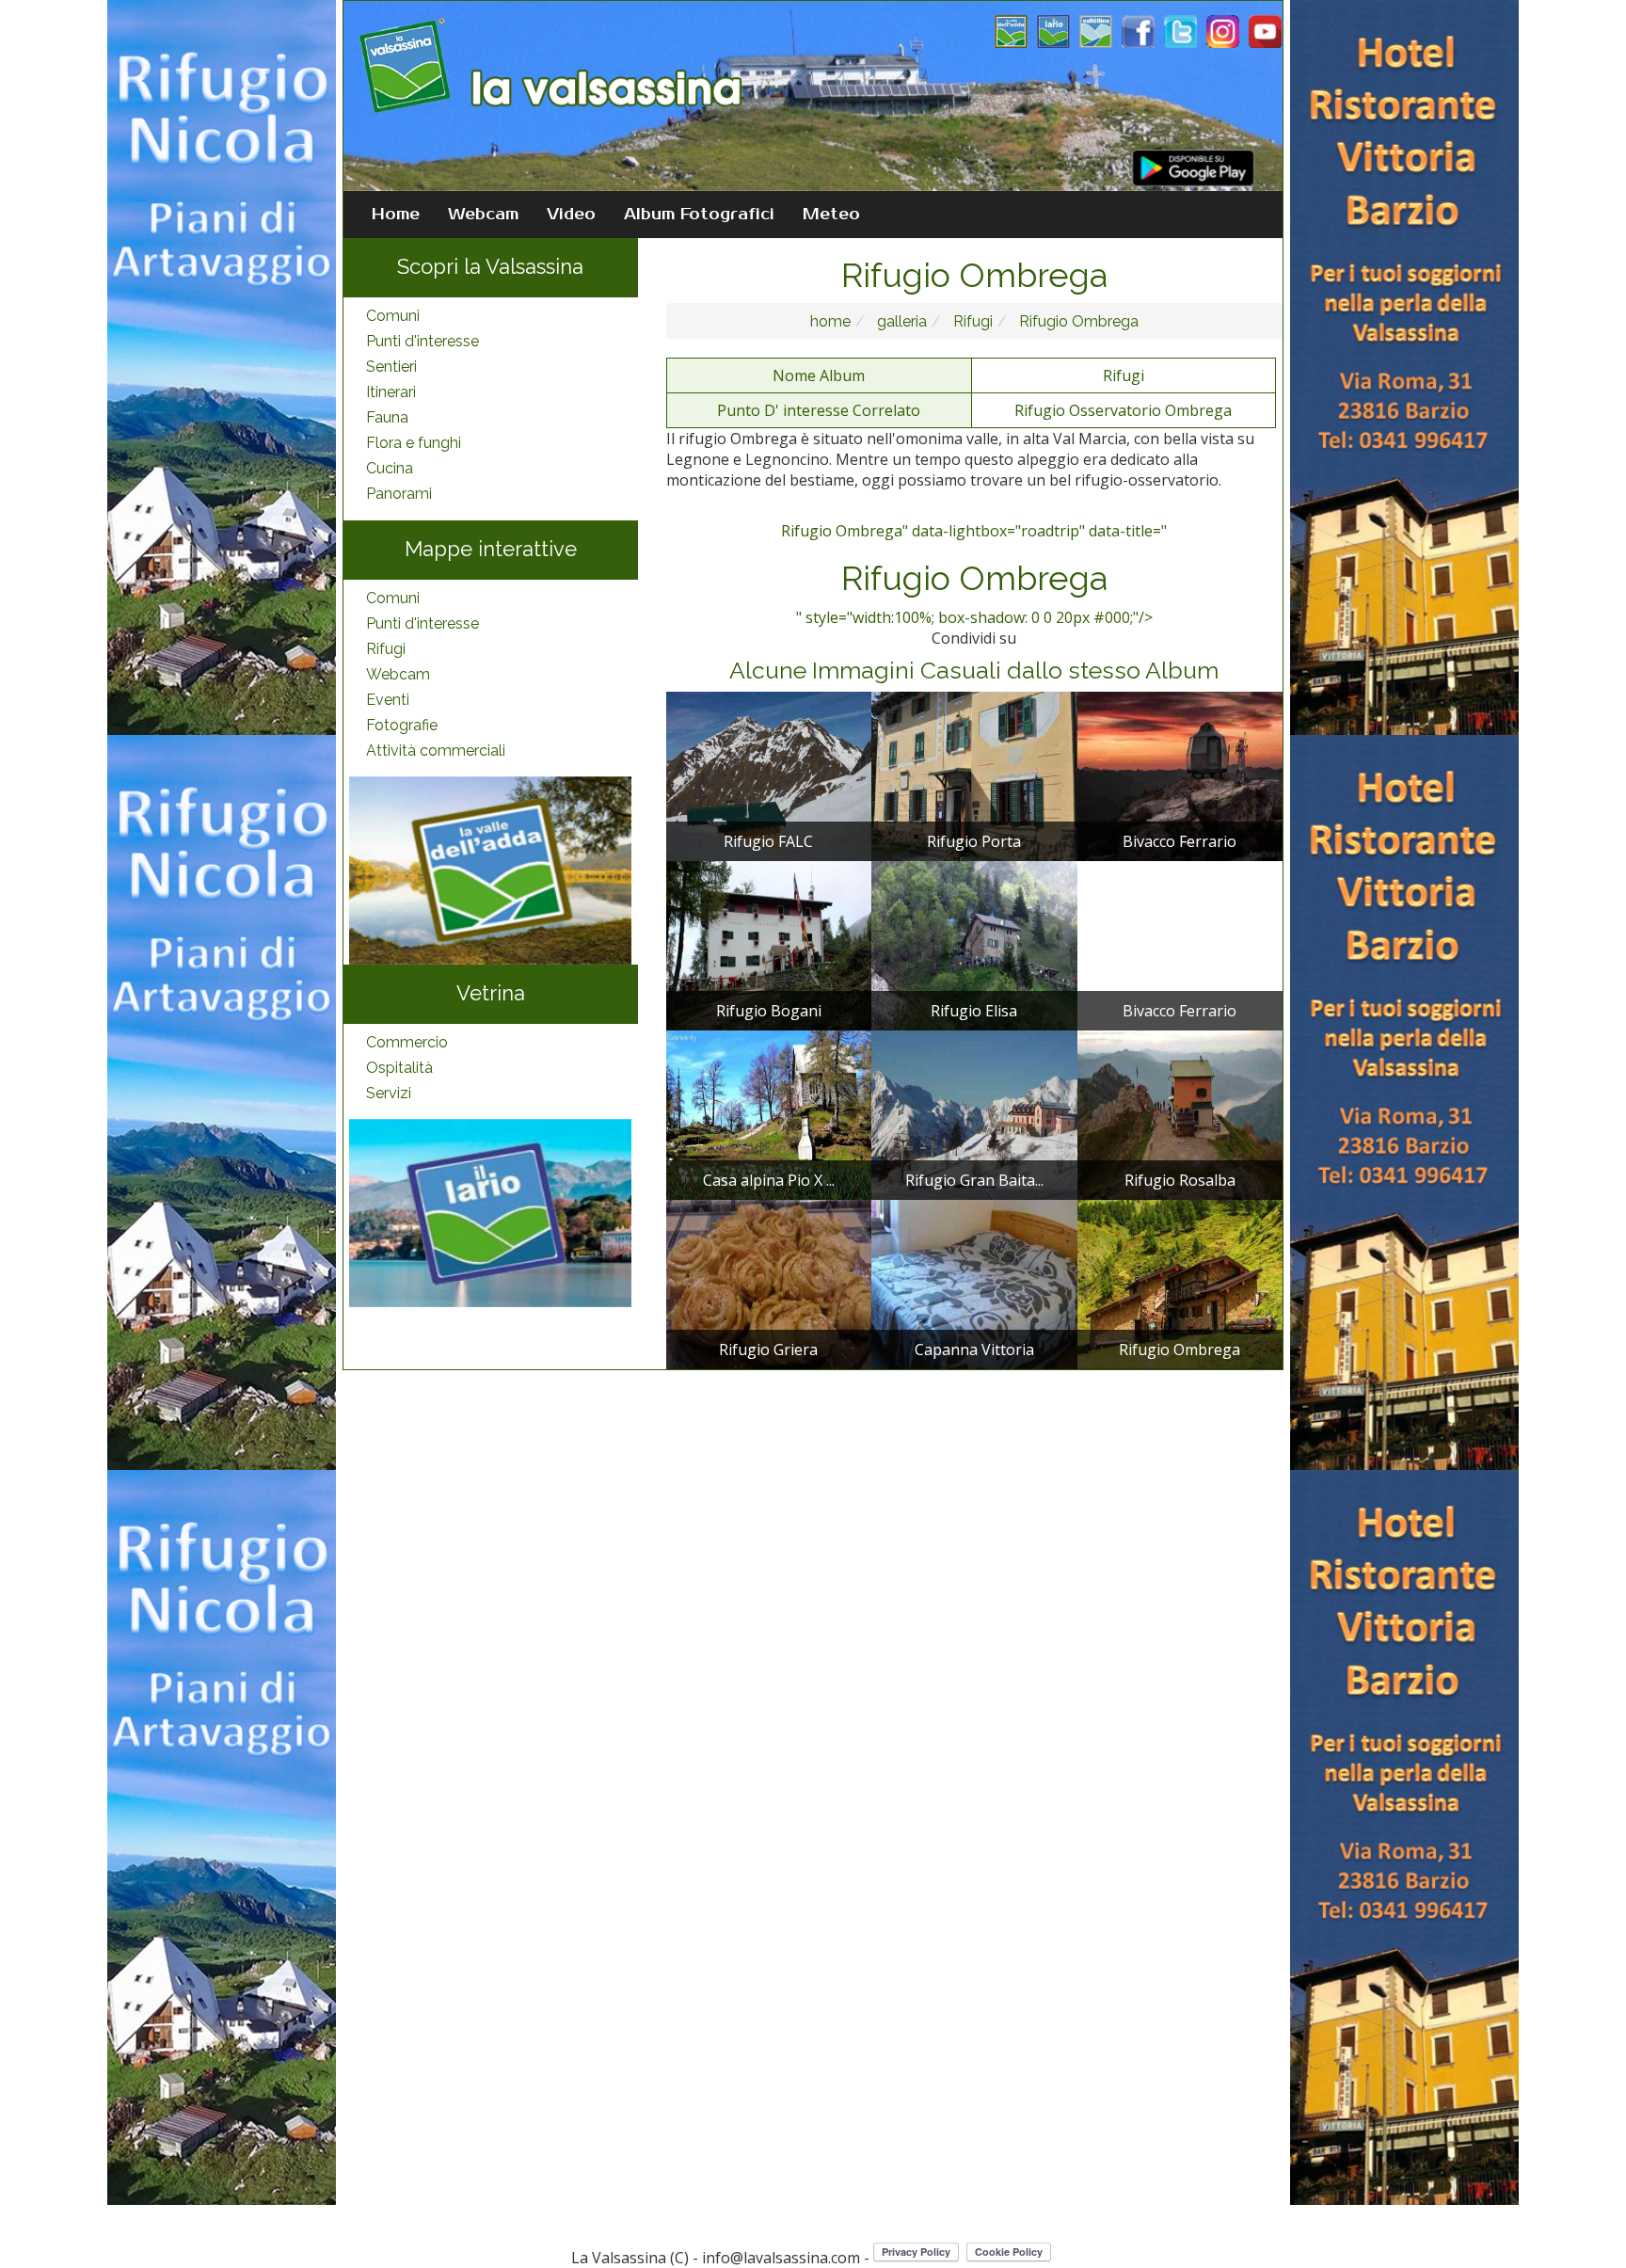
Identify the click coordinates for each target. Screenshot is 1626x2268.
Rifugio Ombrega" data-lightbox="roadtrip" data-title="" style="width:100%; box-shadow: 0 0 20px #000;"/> (974, 574)
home (830, 321)
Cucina (390, 468)
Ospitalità (399, 1068)
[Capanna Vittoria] (974, 1283)
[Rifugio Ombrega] (1180, 1283)
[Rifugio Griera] (769, 1283)
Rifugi (386, 649)
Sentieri (391, 367)
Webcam (483, 215)
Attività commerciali (436, 751)
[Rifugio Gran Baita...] (974, 1113)
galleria (900, 321)
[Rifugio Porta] (974, 775)
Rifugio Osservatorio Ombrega (1123, 410)
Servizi (389, 1093)
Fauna (387, 417)
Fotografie (402, 725)
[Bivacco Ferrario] (1180, 775)
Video (571, 215)
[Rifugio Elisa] (974, 944)
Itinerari (391, 392)
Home (396, 215)
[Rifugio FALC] (769, 775)
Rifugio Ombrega (1077, 321)
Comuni (393, 316)
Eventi (388, 700)
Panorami (399, 494)
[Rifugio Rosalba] (1180, 1113)
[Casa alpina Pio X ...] (769, 1113)
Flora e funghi (414, 443)
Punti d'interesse (422, 341)
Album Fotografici (699, 215)
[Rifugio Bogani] (769, 944)
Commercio (407, 1042)
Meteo (831, 215)
